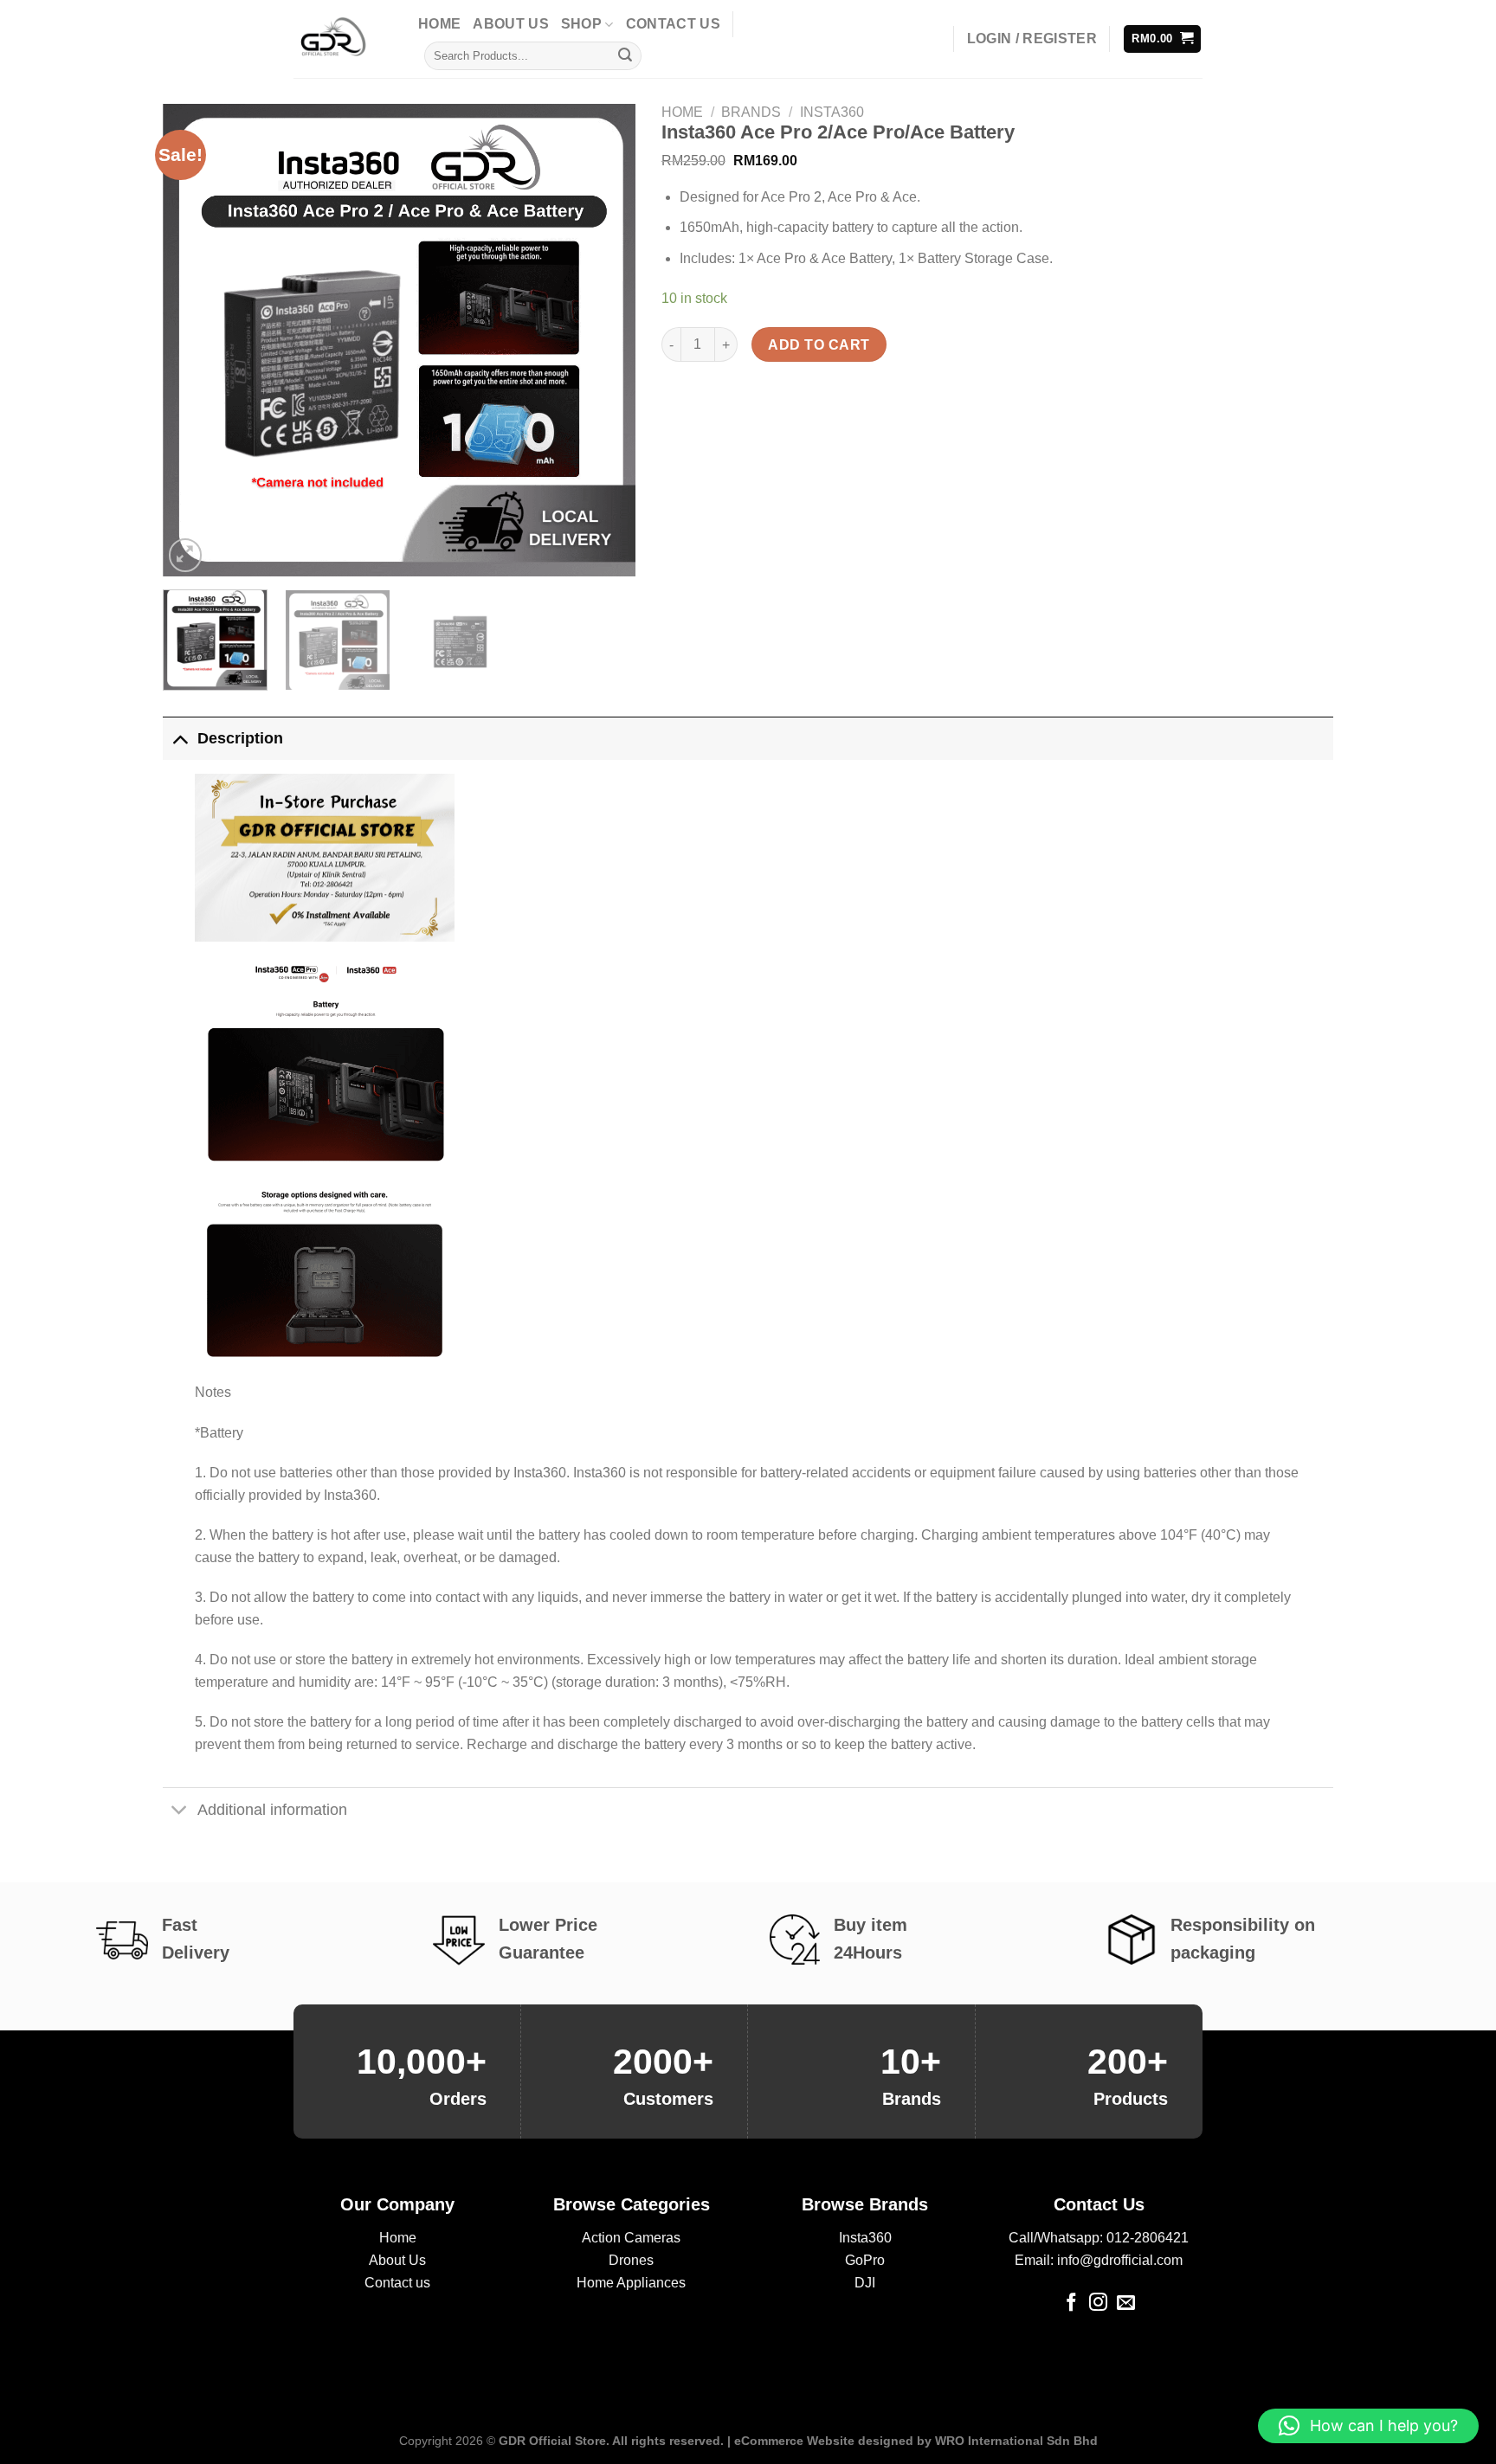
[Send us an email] (1126, 2303)
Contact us (397, 2283)
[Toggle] (180, 738)
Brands (751, 112)
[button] (1368, 2426)
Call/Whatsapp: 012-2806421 (1099, 2238)
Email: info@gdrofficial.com (1099, 2260)
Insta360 (832, 112)
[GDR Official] (343, 39)
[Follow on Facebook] (1071, 2303)
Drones (631, 2260)
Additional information (272, 1810)
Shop (581, 24)
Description (240, 738)
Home (439, 24)
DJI (865, 2283)
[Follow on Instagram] (1098, 2303)
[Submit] (625, 56)
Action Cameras (631, 2238)
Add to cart (819, 345)
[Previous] (194, 340)
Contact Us (673, 24)
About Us (511, 24)
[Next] (604, 340)
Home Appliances (631, 2283)
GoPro (865, 2260)
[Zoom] (186, 555)
